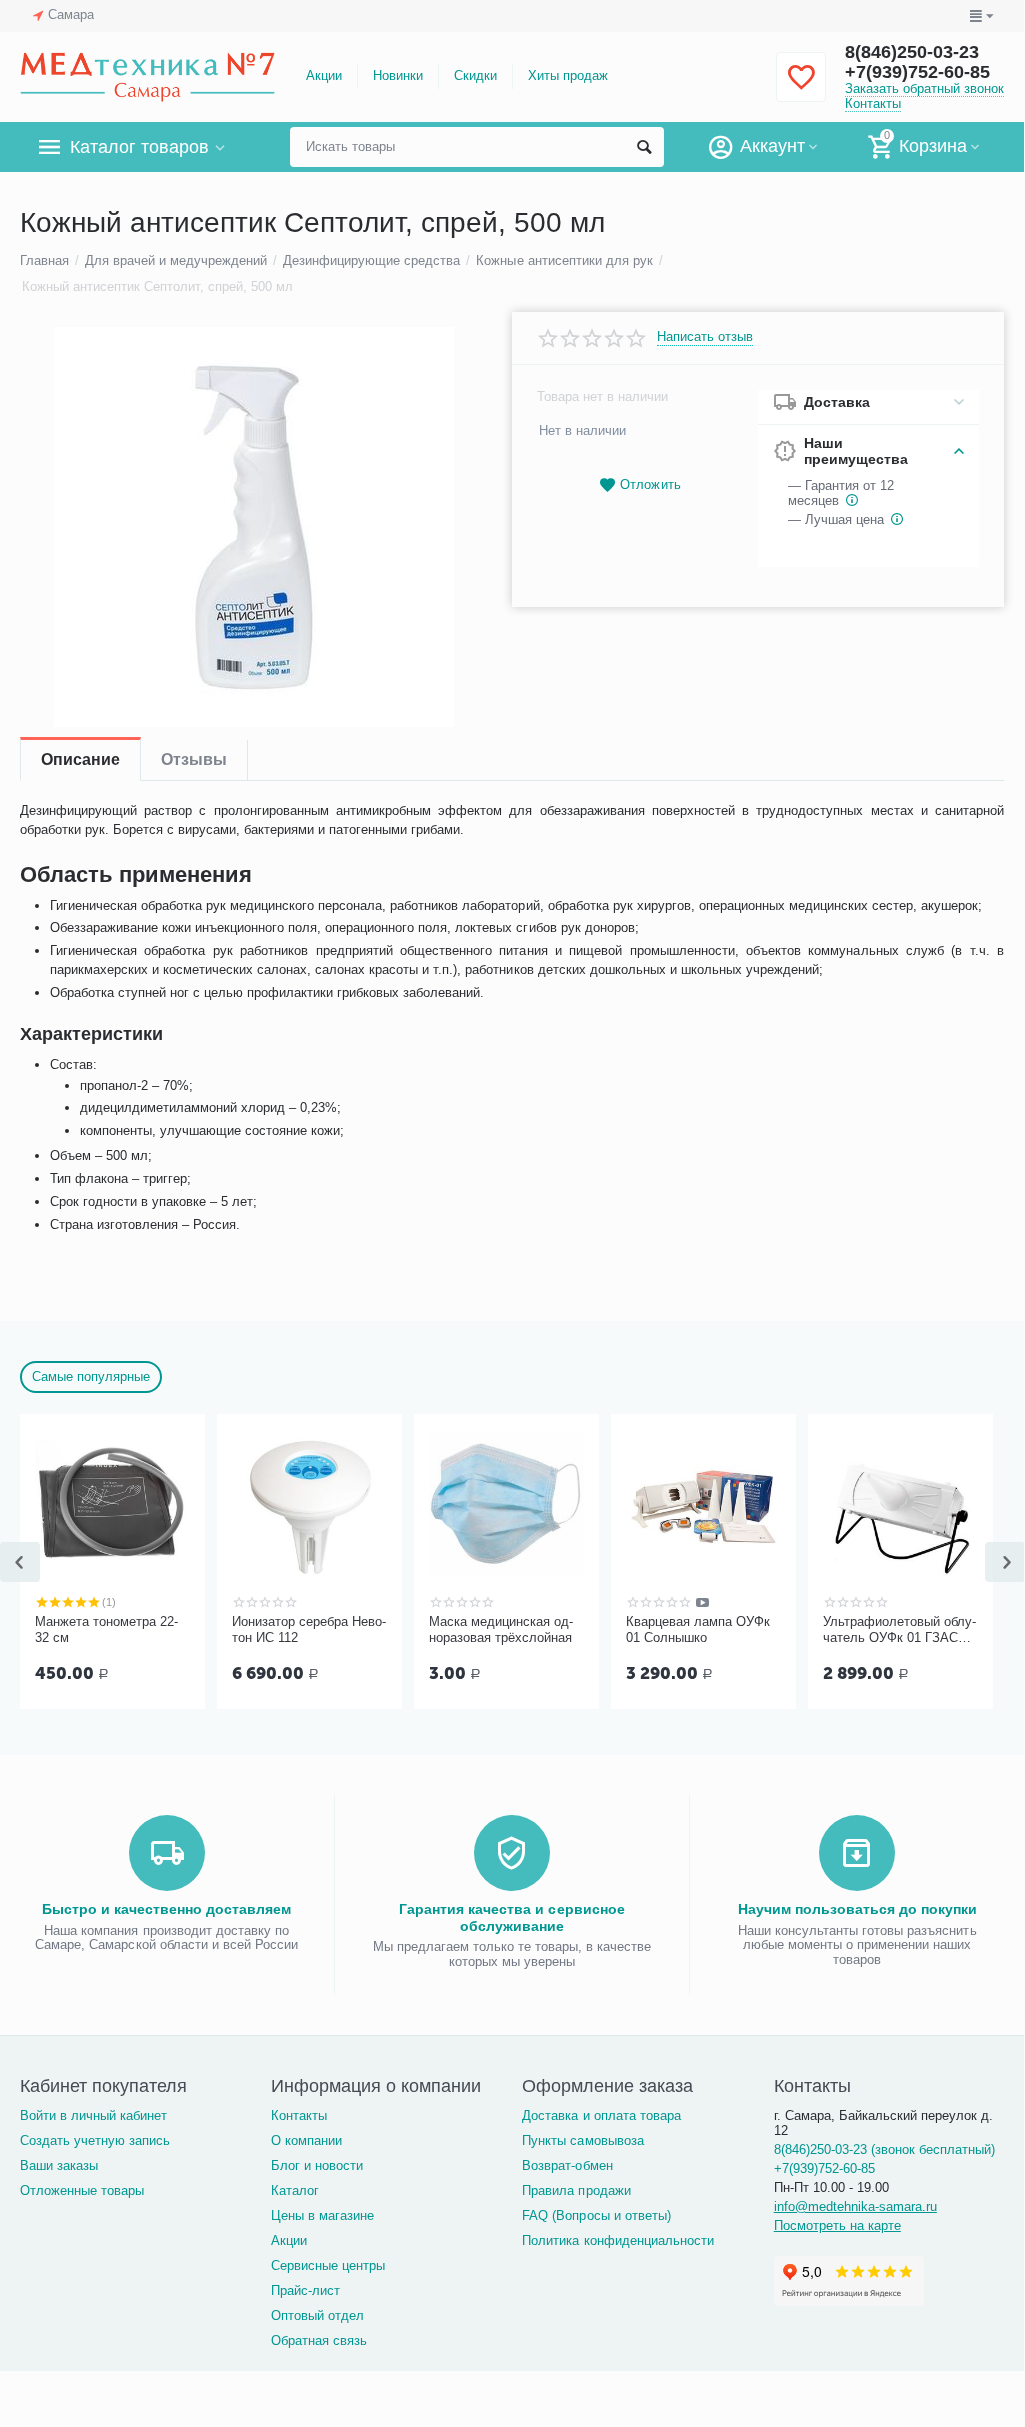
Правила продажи (576, 2190)
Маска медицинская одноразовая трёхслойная (501, 1629)
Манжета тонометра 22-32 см (106, 1629)
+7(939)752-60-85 (917, 72)
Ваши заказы (59, 2165)
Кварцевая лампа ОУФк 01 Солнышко (698, 1629)
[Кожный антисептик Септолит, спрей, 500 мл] (253, 527)
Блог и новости (317, 2165)
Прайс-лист (305, 2290)
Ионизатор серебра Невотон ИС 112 (309, 1629)
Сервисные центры (328, 2265)
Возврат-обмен (567, 2165)
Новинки (398, 75)
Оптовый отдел (317, 2315)
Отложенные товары (82, 2190)
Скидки (475, 75)
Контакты (873, 103)
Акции (324, 75)
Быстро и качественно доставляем (166, 1909)
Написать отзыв (705, 337)
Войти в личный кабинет (93, 2115)
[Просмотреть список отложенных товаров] (801, 88)
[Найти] (644, 147)
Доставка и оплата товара (601, 2115)
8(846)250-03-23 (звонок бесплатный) (884, 2149)
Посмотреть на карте (837, 2225)
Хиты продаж (568, 75)
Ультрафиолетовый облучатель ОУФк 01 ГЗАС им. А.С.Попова (899, 1630)
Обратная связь (319, 2340)
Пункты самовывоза (582, 2140)
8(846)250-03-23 (912, 52)
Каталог (295, 2190)
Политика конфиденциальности (617, 2240)
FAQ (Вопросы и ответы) (596, 2215)
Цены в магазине (322, 2215)
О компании (306, 2140)
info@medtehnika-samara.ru (855, 2206)
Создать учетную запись (95, 2140)
